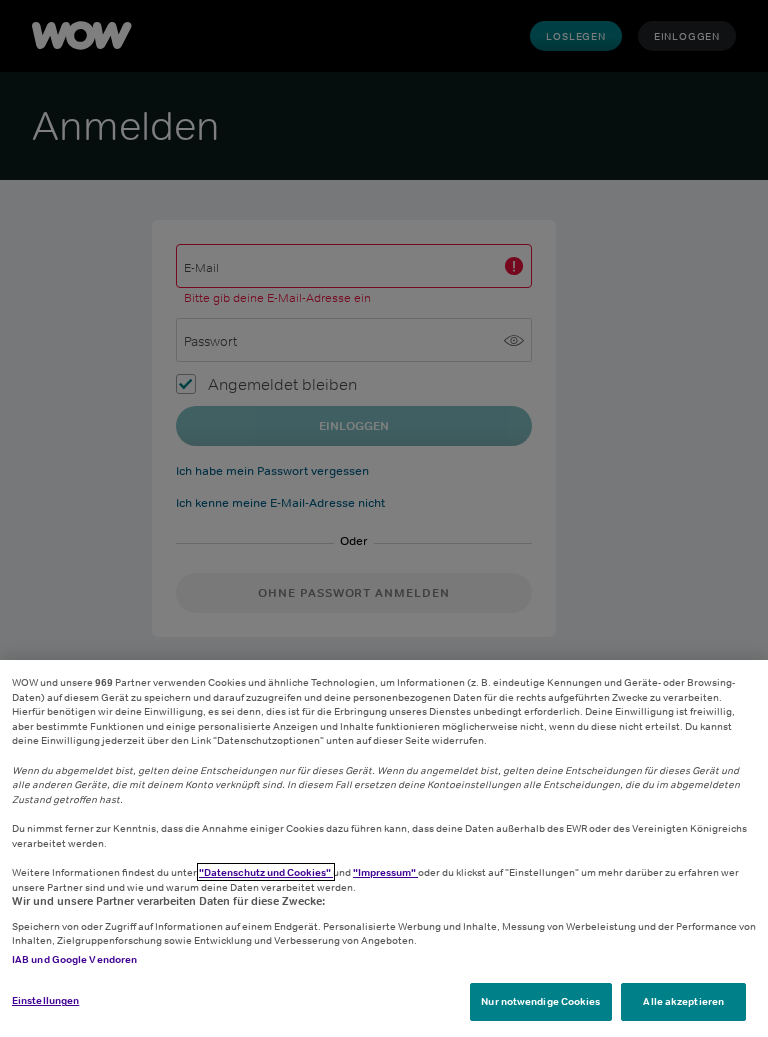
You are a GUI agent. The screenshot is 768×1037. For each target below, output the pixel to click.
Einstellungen (45, 1000)
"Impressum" (385, 872)
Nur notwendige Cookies (540, 1001)
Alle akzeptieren (683, 1001)
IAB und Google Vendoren (74, 959)
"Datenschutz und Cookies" (266, 872)
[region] (384, 848)
